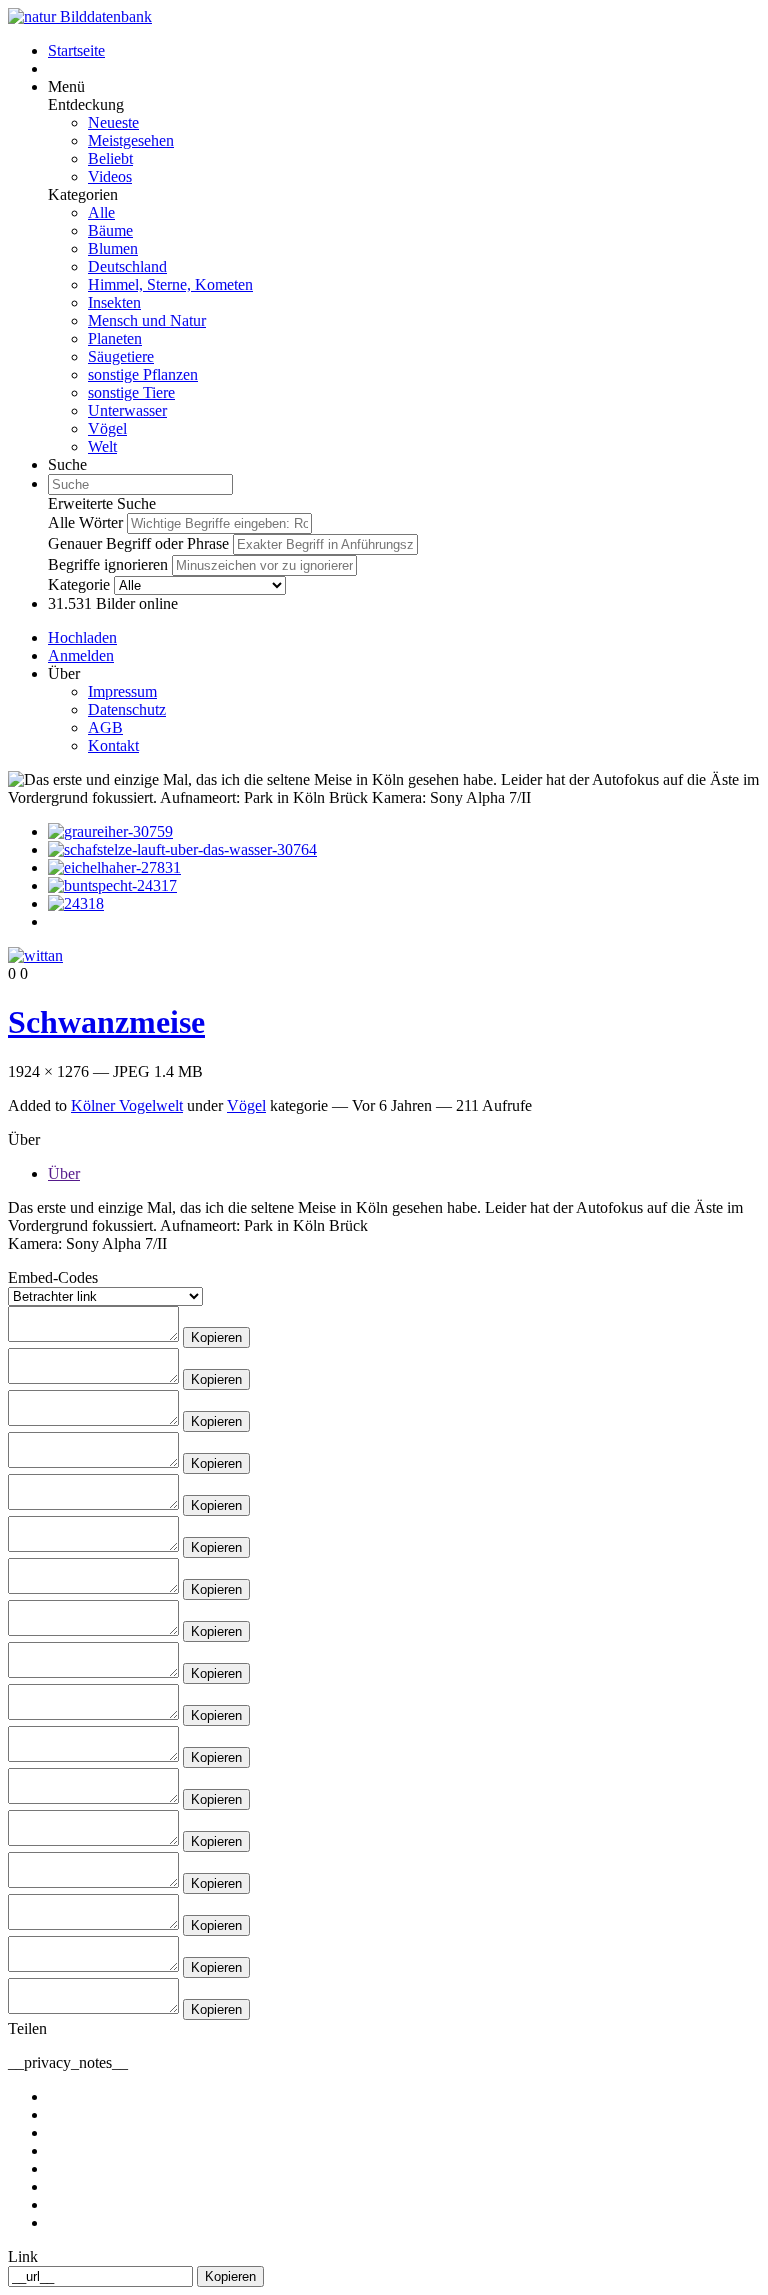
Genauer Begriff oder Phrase (138, 543)
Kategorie (79, 584)
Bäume (110, 230)
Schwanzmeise (106, 1022)
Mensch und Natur (147, 320)
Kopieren (216, 1337)
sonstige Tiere (131, 392)
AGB (105, 727)
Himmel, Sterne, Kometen (170, 284)
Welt (102, 446)
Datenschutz (127, 709)
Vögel (107, 428)
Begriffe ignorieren (108, 564)
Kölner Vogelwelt (127, 1105)
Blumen (113, 248)
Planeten (115, 338)
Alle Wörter (85, 522)
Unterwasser (127, 410)
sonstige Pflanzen (143, 374)
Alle (101, 212)
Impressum (122, 691)
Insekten (114, 302)
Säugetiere (121, 356)
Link (23, 2256)
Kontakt (113, 745)
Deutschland (127, 266)
